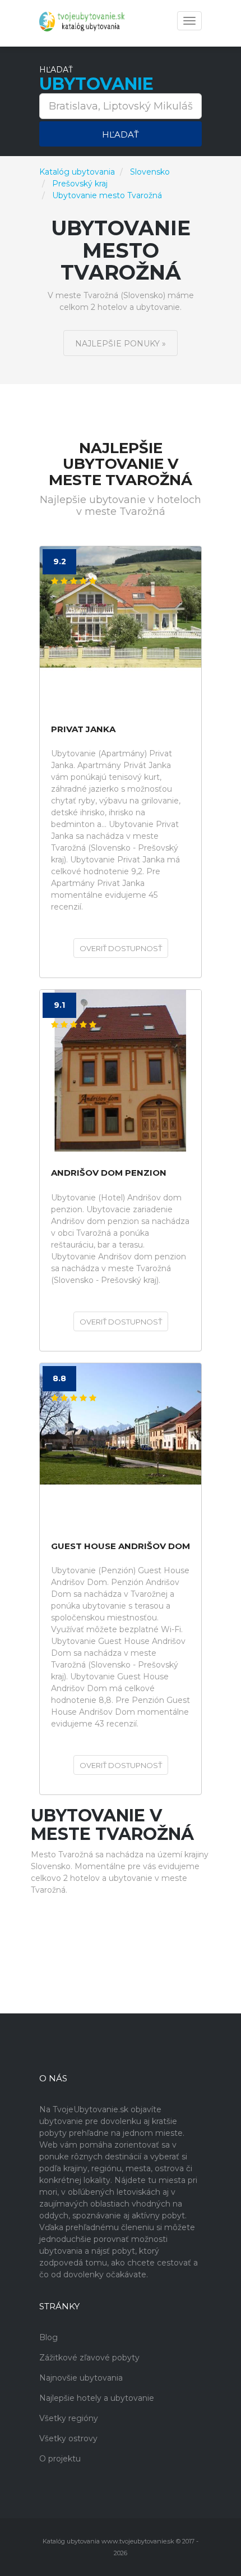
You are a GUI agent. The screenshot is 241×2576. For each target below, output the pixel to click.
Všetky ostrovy (68, 2438)
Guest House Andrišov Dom (121, 1547)
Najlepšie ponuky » (121, 344)
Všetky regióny (69, 2418)
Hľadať (121, 134)
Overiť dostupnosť (121, 948)
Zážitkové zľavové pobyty (89, 2358)
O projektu (60, 2459)
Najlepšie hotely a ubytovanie (97, 2398)
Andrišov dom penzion (109, 1173)
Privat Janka (83, 730)
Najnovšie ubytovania (81, 2378)
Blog (48, 2337)
